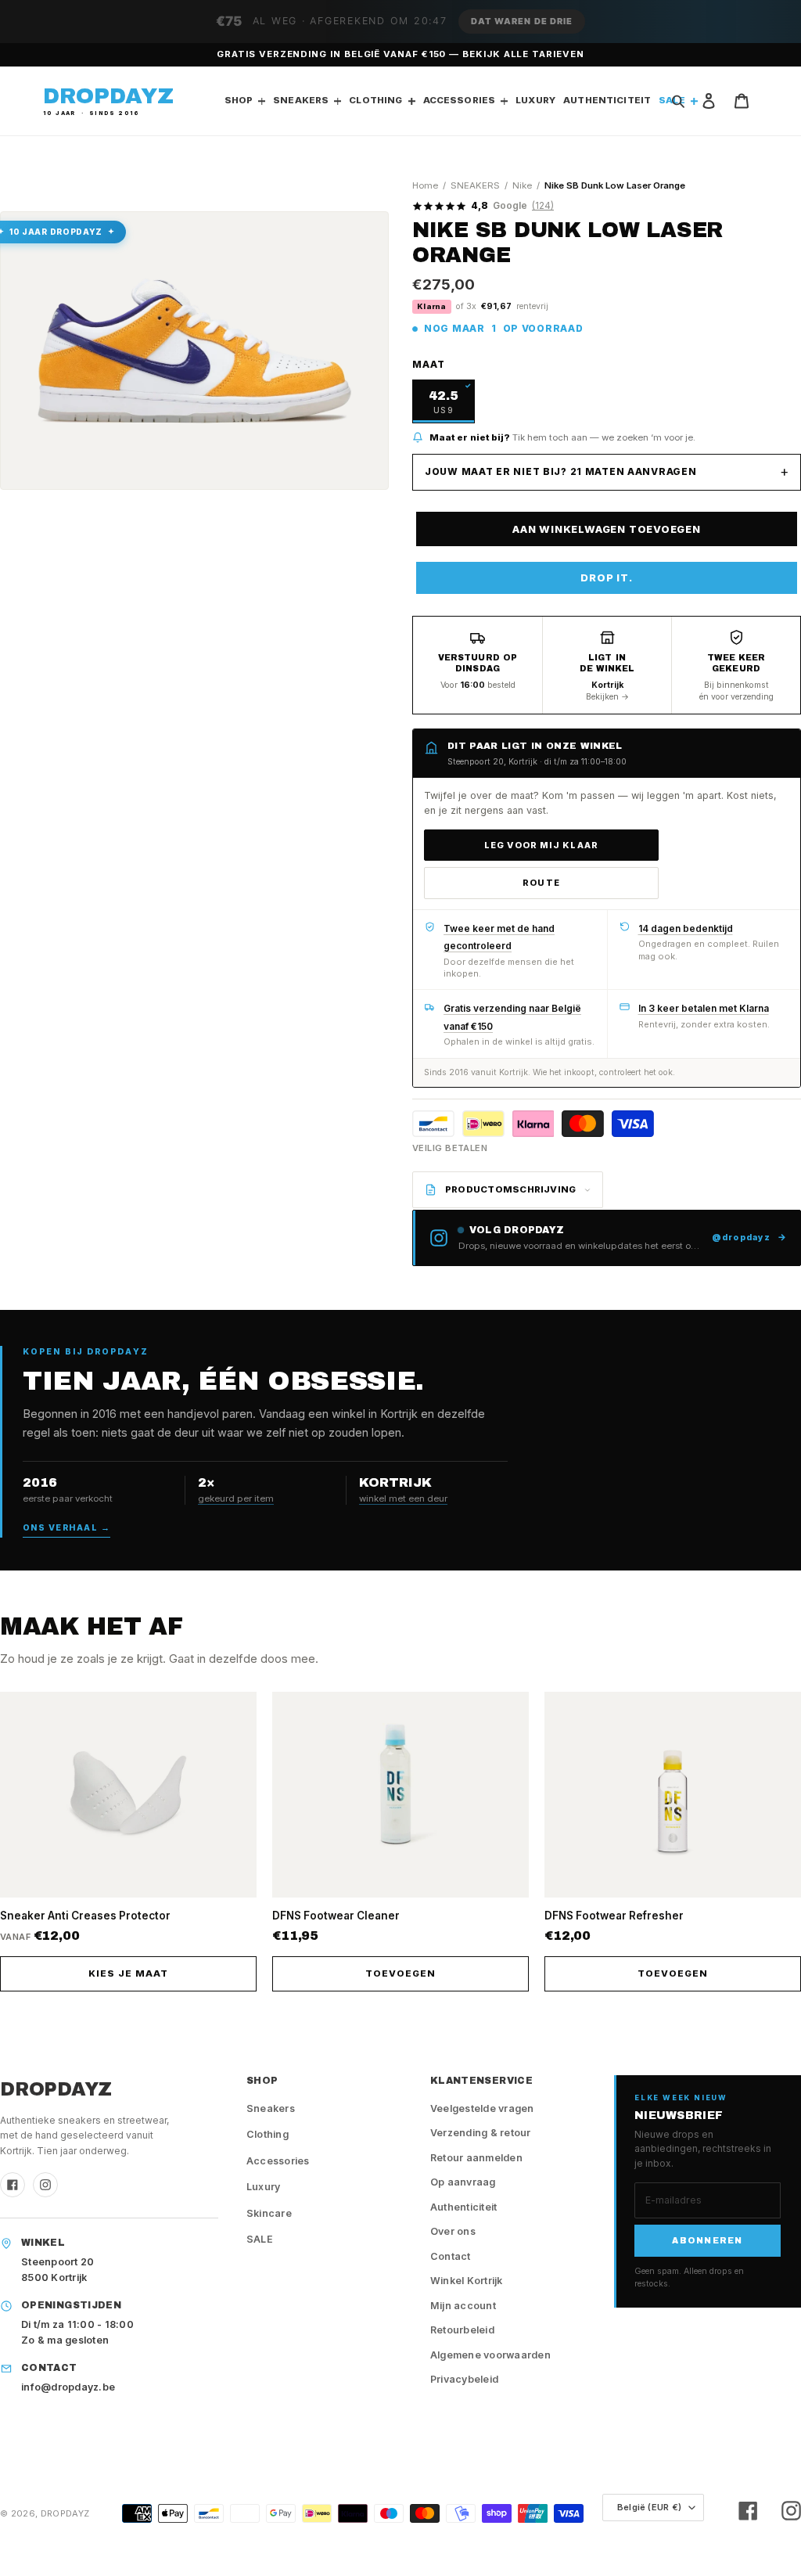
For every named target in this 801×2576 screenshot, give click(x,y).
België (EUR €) (649, 2507)
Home (425, 185)
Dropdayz (65, 2513)
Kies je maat (128, 1973)
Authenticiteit (464, 2207)
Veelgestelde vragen (482, 2108)
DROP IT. (606, 577)
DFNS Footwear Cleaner (336, 1916)
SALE (260, 2239)
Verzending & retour (481, 2133)
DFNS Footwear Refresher (614, 1916)
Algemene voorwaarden (490, 2355)
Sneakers (271, 2108)
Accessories (278, 2161)
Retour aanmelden (476, 2158)
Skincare (269, 2213)
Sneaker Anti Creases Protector (85, 1916)
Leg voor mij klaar (541, 845)
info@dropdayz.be (68, 2387)
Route (541, 883)
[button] (400, 22)
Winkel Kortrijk (467, 2281)
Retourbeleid (462, 2330)
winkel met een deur (403, 1498)
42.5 (443, 402)
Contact (451, 2256)
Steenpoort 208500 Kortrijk (57, 2270)
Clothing (268, 2134)
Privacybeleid (464, 2379)
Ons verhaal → (66, 1528)
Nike (522, 185)
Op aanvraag (463, 2182)
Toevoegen (400, 1973)
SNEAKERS (475, 185)
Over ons (453, 2231)
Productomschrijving (510, 1189)
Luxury (264, 2187)
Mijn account (463, 2306)
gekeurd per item (236, 1498)
